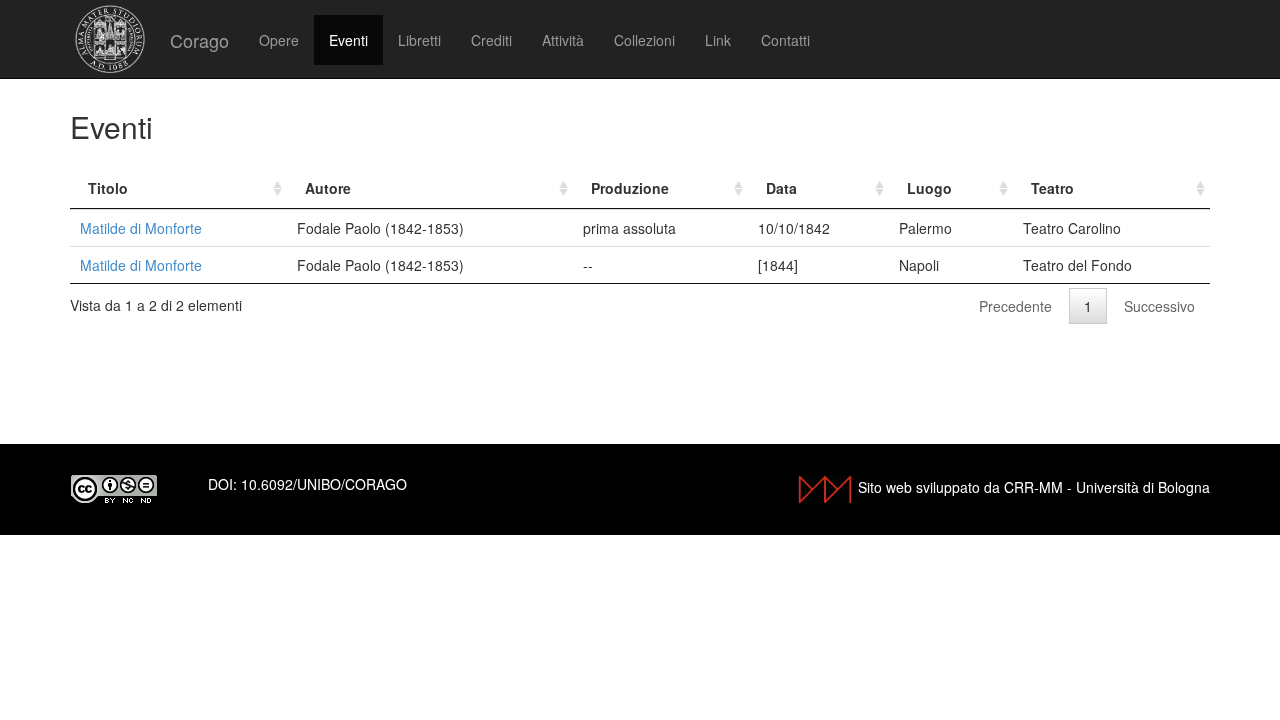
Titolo (108, 188)
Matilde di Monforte (141, 228)
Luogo (929, 188)
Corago (199, 40)
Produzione (630, 188)
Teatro (1052, 188)
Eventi (348, 40)
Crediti (491, 40)
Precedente (1015, 306)
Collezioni (644, 40)
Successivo (1159, 306)
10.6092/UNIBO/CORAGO (324, 484)
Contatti (785, 40)
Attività (563, 40)
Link (718, 40)
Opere (279, 40)
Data (781, 188)
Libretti (419, 40)
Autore (328, 188)
